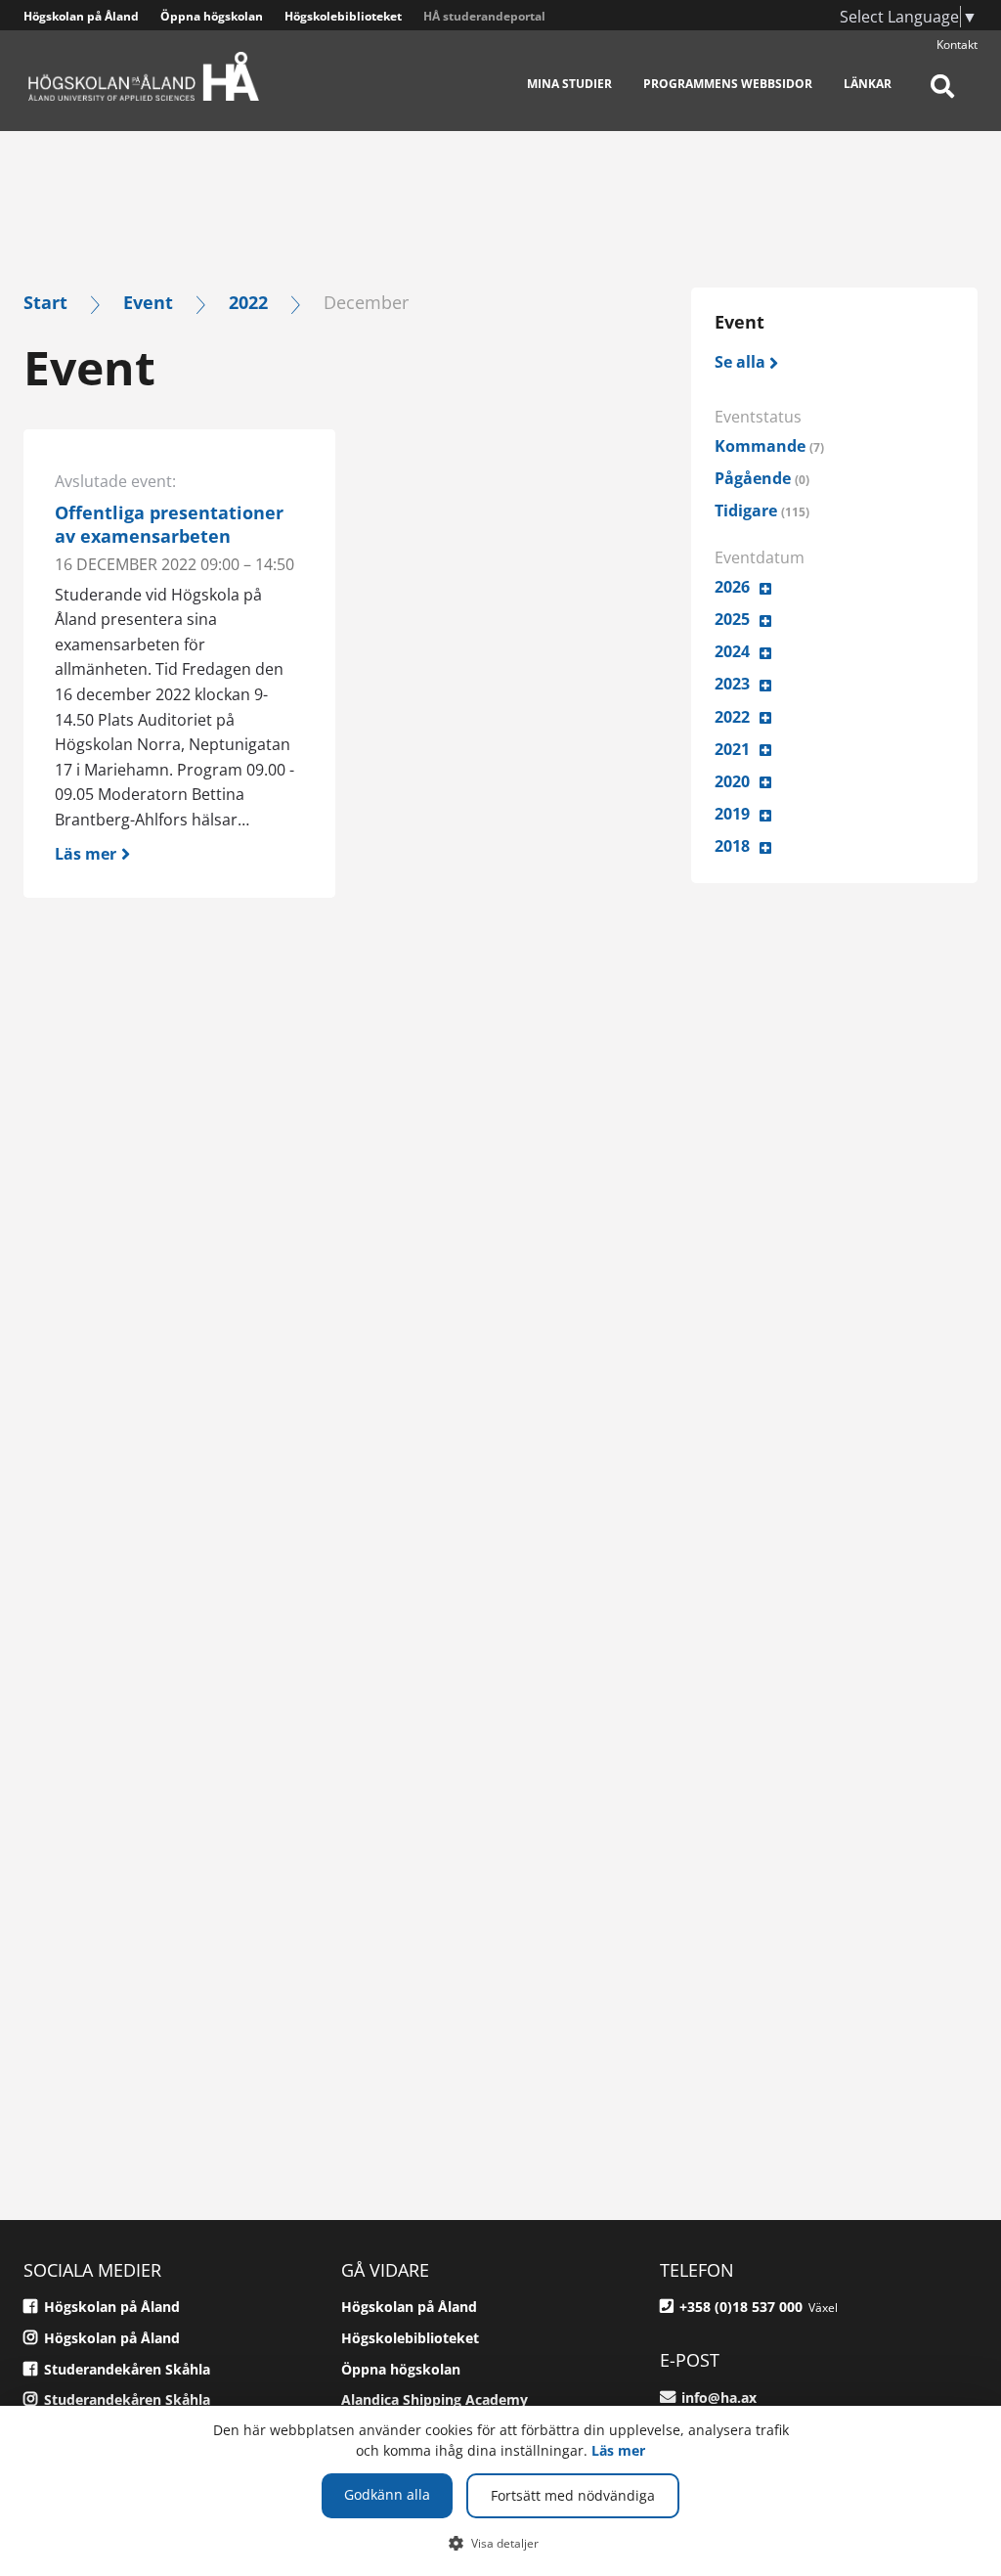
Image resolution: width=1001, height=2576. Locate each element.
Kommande (769, 446)
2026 (732, 587)
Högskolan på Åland (81, 16)
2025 (732, 619)
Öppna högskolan (212, 16)
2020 (732, 781)
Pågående (762, 478)
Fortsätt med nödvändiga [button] (573, 2495)
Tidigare (762, 511)
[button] (501, 2543)
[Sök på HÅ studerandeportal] (942, 98)
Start (45, 302)
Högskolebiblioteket (343, 16)
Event (148, 302)
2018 (732, 846)
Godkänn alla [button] (387, 2494)
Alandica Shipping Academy (435, 2399)
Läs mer (618, 2450)
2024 (732, 651)
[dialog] (500, 2491)
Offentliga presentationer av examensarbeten (169, 524)
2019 (732, 814)
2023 (732, 684)
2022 (248, 302)
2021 (732, 749)
